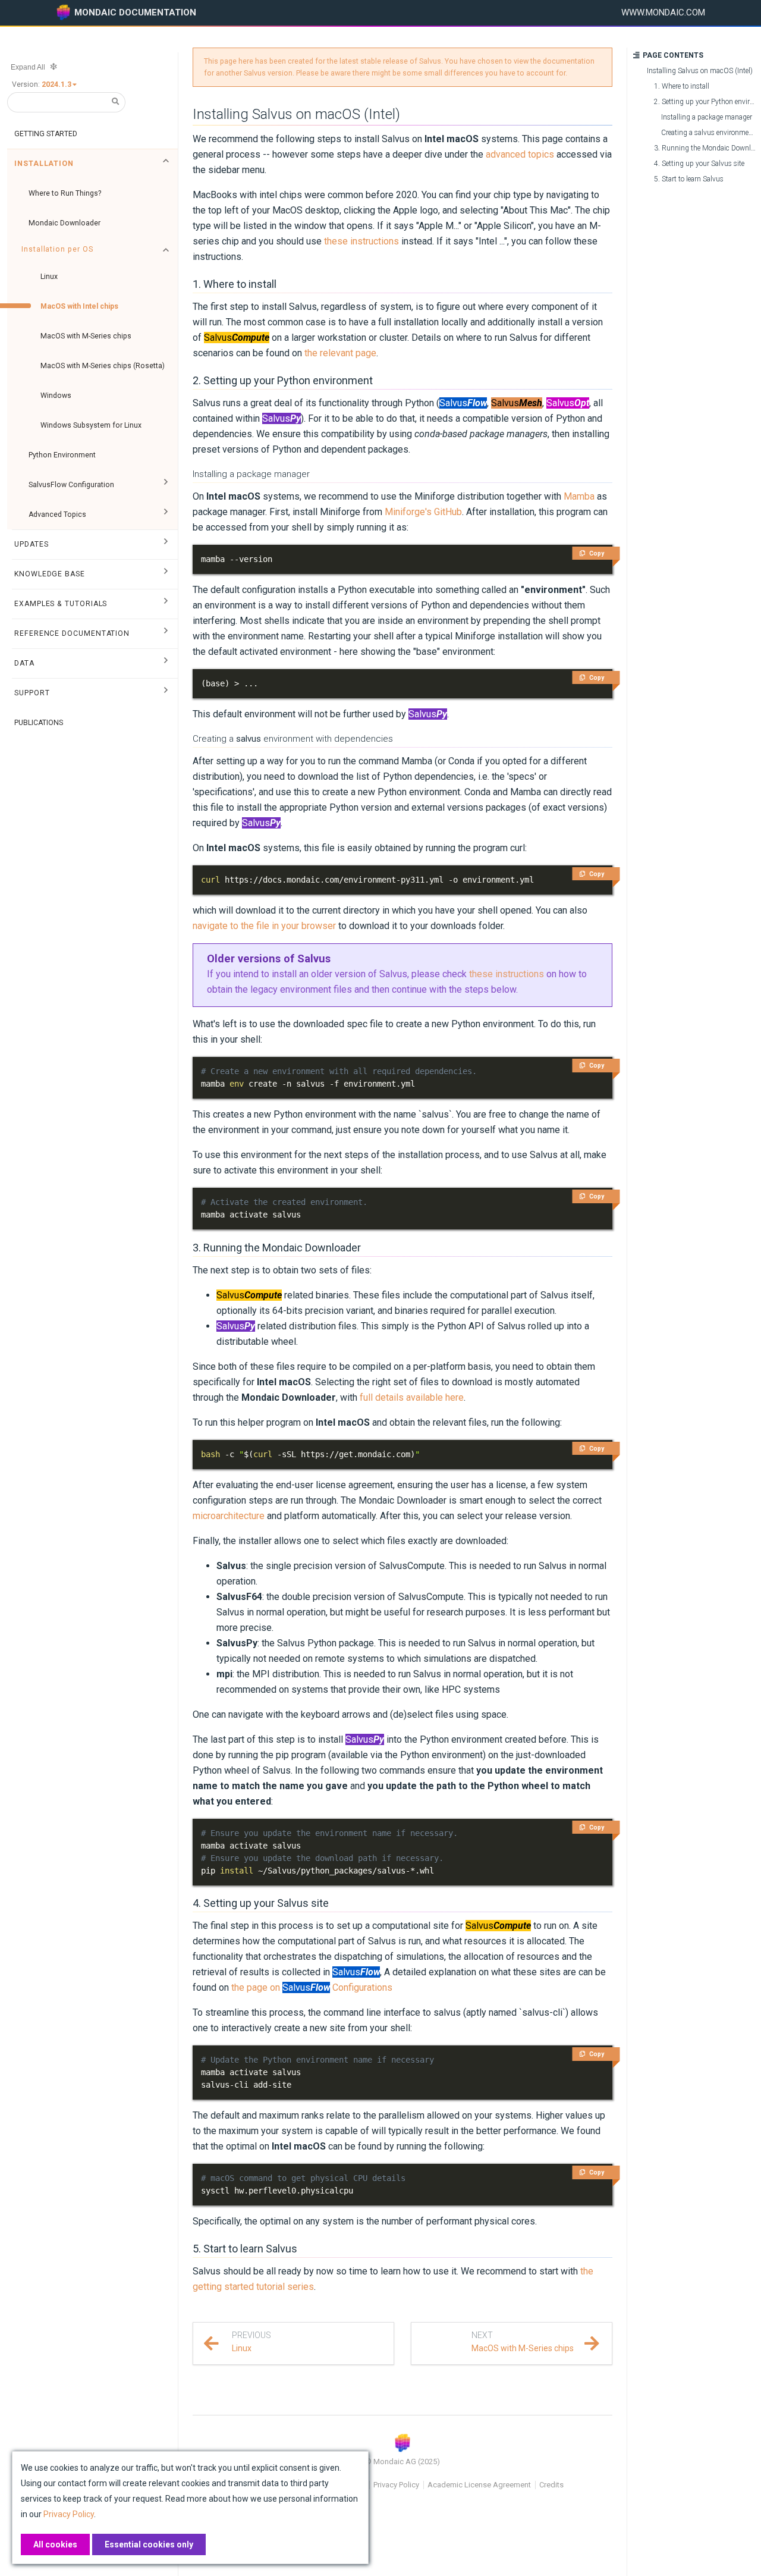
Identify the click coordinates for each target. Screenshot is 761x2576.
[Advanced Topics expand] (166, 514)
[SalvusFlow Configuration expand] (166, 485)
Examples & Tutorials (61, 604)
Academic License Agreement (479, 2485)
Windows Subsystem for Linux (91, 425)
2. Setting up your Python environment (283, 380)
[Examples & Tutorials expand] (166, 604)
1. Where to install (235, 284)
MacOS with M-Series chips (86, 336)
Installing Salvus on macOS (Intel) (296, 114)
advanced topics (520, 154)
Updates (31, 544)
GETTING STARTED (46, 134)
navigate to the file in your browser (264, 926)
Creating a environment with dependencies (293, 739)
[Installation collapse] (166, 164)
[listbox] (60, 84)
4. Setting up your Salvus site (261, 1903)
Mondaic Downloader (65, 223)
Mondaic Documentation (135, 12)
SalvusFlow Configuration (71, 485)
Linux (49, 277)
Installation (44, 164)
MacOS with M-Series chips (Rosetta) (103, 366)
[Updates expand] (166, 544)
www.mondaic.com (663, 12)
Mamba (579, 496)
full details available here (412, 1397)
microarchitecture (229, 1516)
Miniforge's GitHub (423, 512)
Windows (56, 396)
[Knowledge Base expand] (166, 574)
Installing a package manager (251, 474)
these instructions (361, 241)
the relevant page (340, 353)
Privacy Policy (396, 2485)
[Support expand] (166, 693)
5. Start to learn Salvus (245, 2249)
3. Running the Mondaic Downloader (277, 1248)
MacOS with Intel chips (79, 306)
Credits (551, 2485)
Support (32, 693)
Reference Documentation (72, 633)
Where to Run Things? (65, 193)
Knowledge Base (50, 574)
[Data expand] (166, 663)
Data (24, 663)
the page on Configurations (312, 1987)
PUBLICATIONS (39, 723)
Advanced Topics (57, 514)
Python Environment (62, 455)
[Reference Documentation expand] (166, 633)
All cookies (55, 2544)
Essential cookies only (149, 2544)
